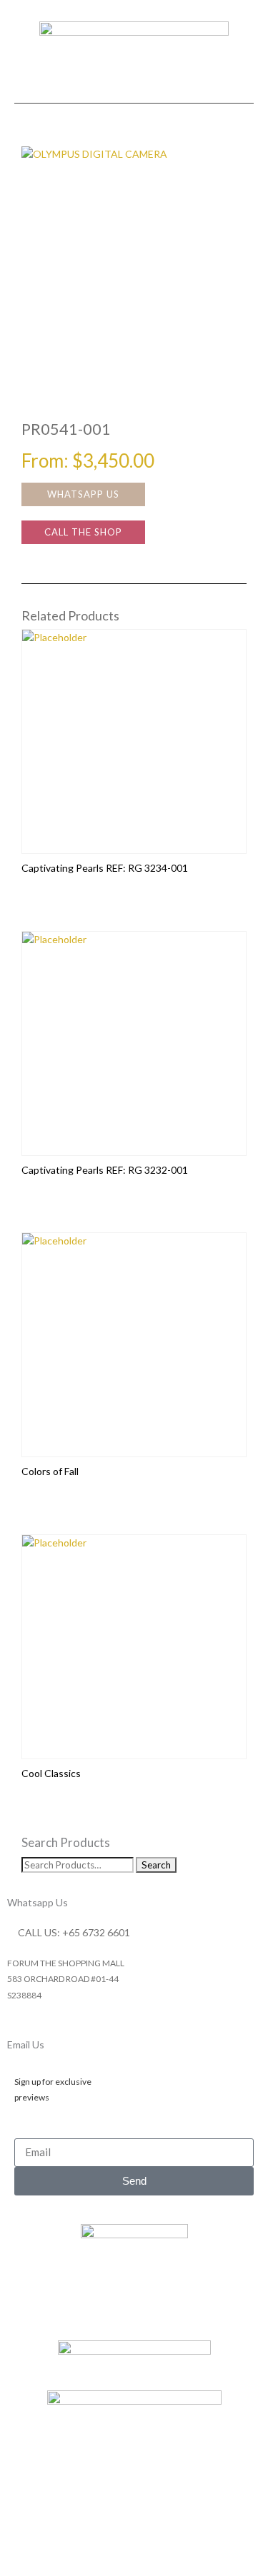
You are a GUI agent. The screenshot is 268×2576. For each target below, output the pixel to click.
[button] (134, 90)
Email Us (26, 2044)
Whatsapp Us (38, 1902)
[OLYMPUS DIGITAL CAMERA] (134, 259)
